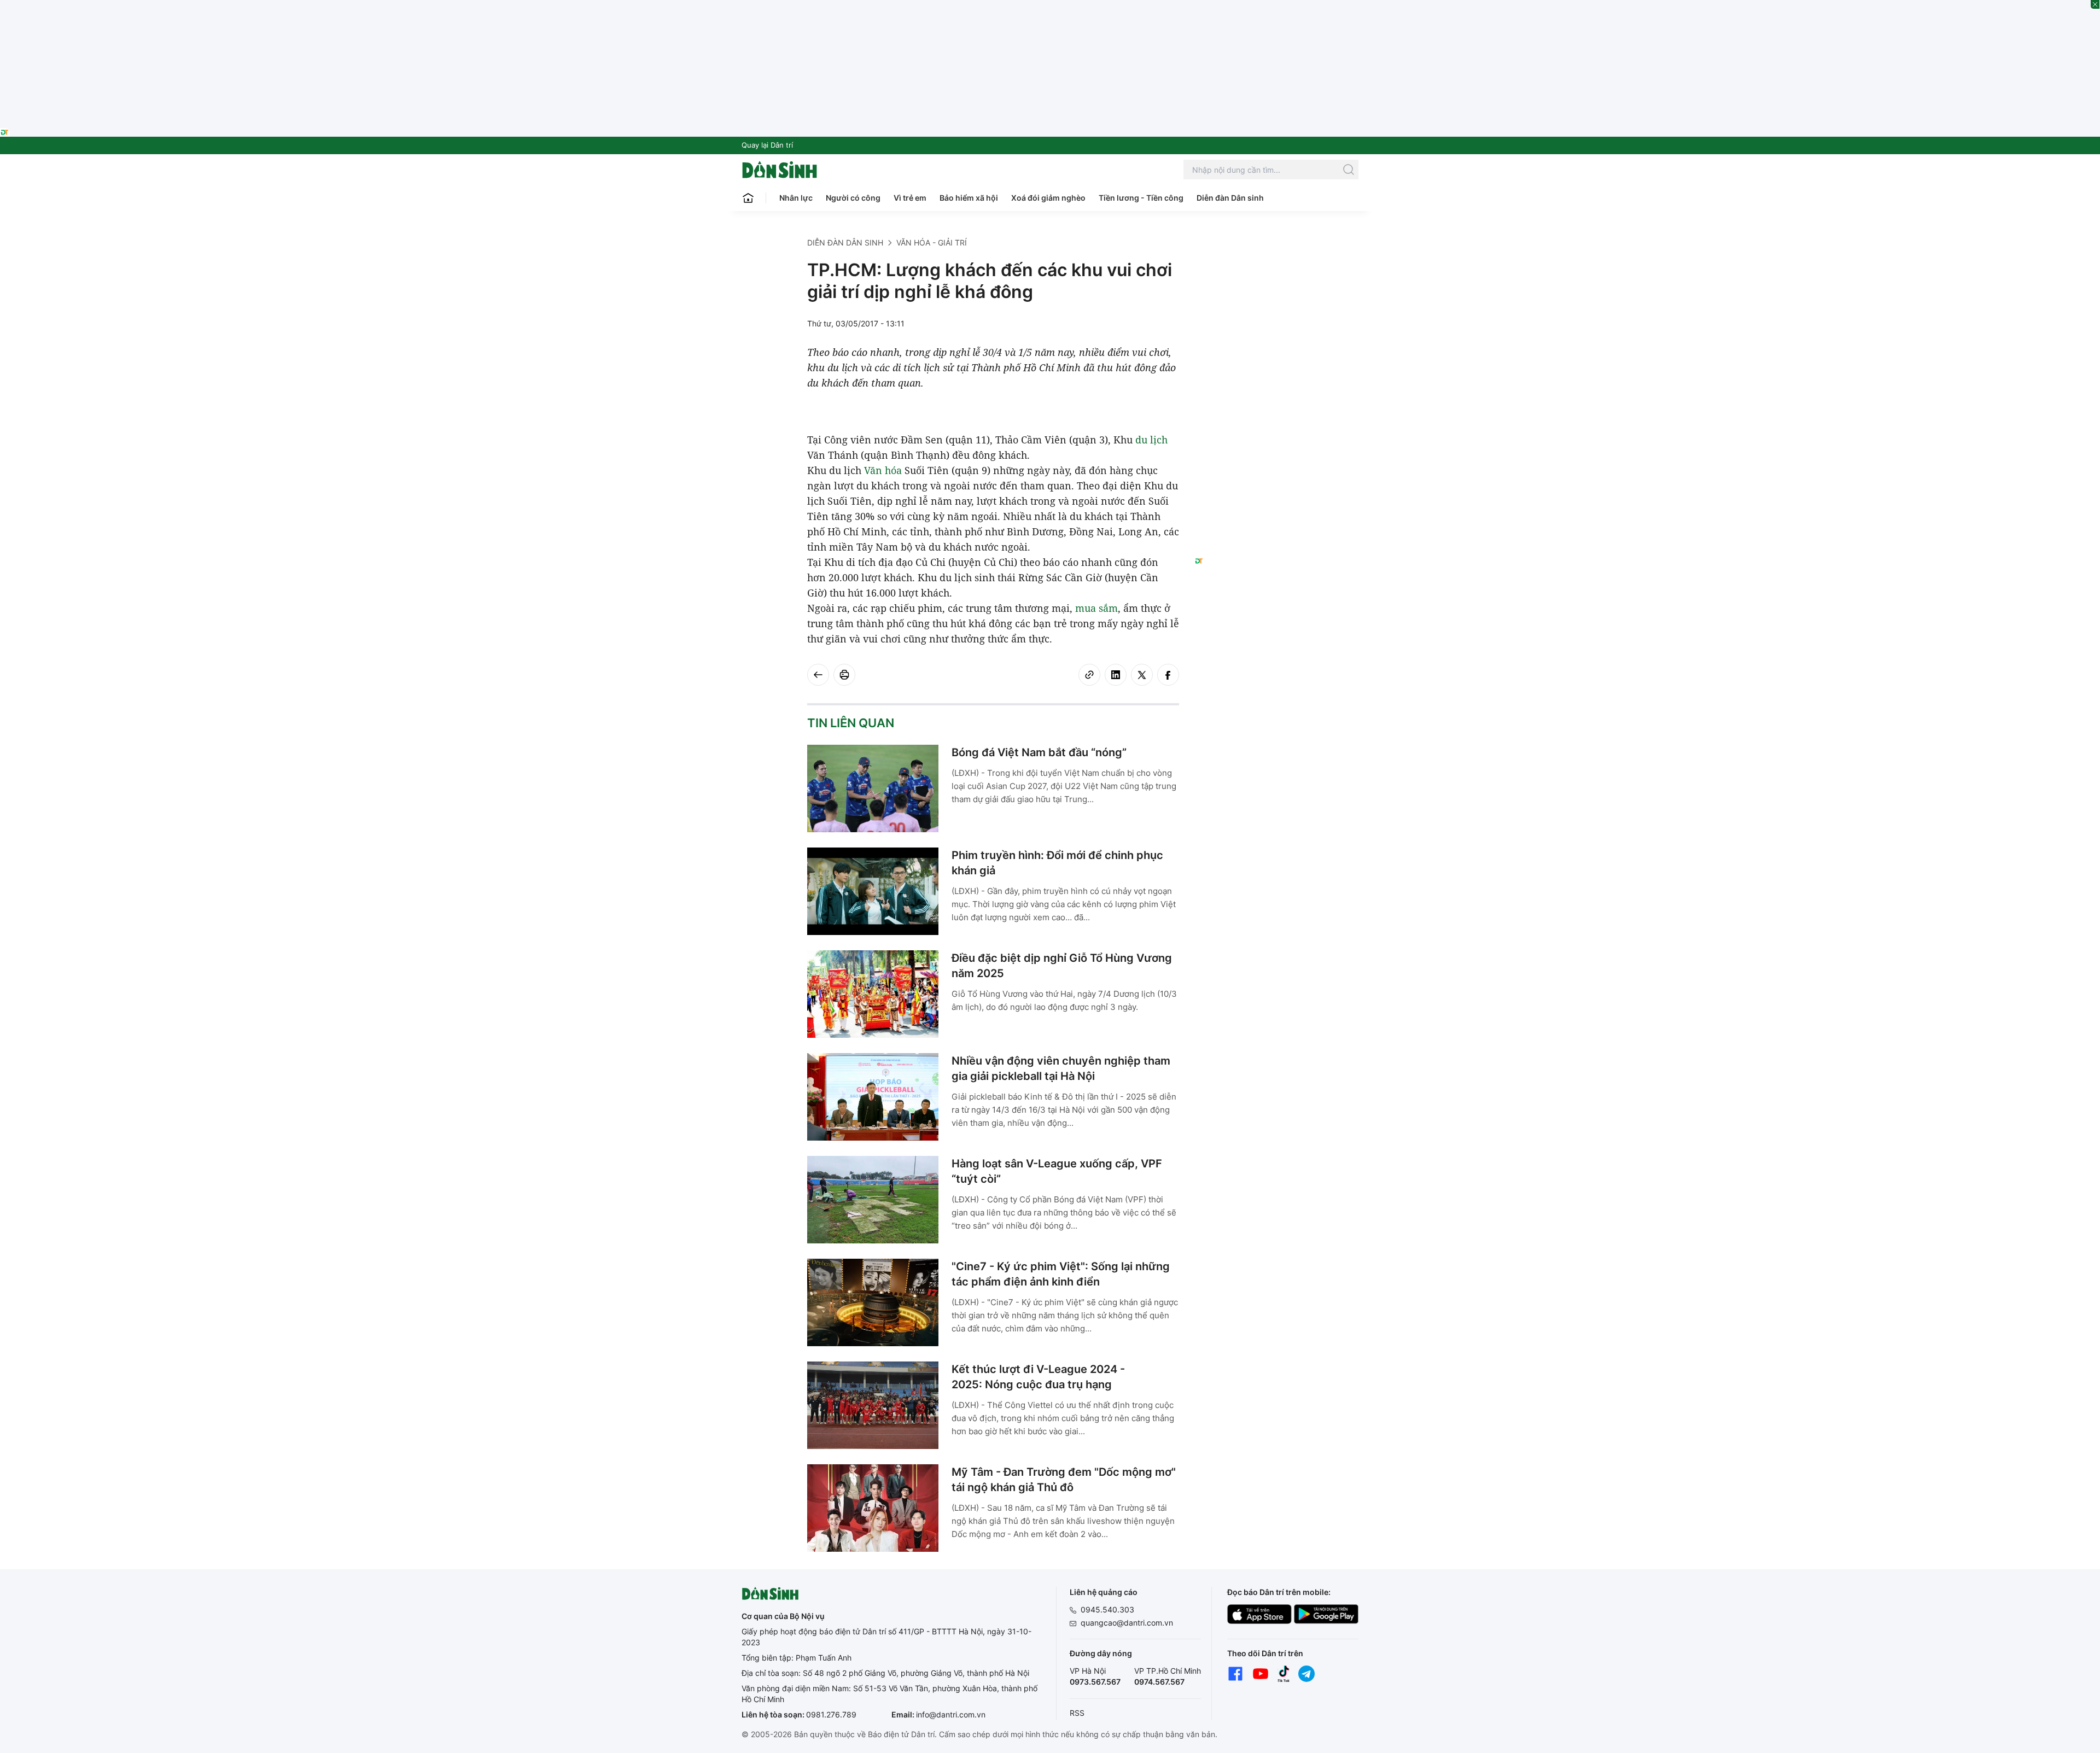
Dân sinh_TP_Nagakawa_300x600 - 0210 (1277, 250)
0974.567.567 (1159, 1682)
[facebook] (1168, 675)
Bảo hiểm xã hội (969, 198)
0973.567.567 (1095, 1682)
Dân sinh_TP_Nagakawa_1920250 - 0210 (1050, 7)
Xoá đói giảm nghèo (1048, 198)
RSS (1077, 1713)
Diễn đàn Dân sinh (1230, 198)
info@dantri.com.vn (951, 1714)
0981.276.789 (831, 1714)
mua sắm (1096, 608)
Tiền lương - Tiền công (1141, 198)
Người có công (853, 198)
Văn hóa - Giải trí (932, 243)
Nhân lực (796, 198)
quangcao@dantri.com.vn (1127, 1623)
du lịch (1151, 440)
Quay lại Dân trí (767, 145)
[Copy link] (1089, 675)
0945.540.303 (1107, 1609)
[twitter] (1142, 675)
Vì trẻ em (910, 198)
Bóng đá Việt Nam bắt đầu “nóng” (1039, 752)
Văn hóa (883, 470)
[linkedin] (1116, 675)
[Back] (818, 675)
